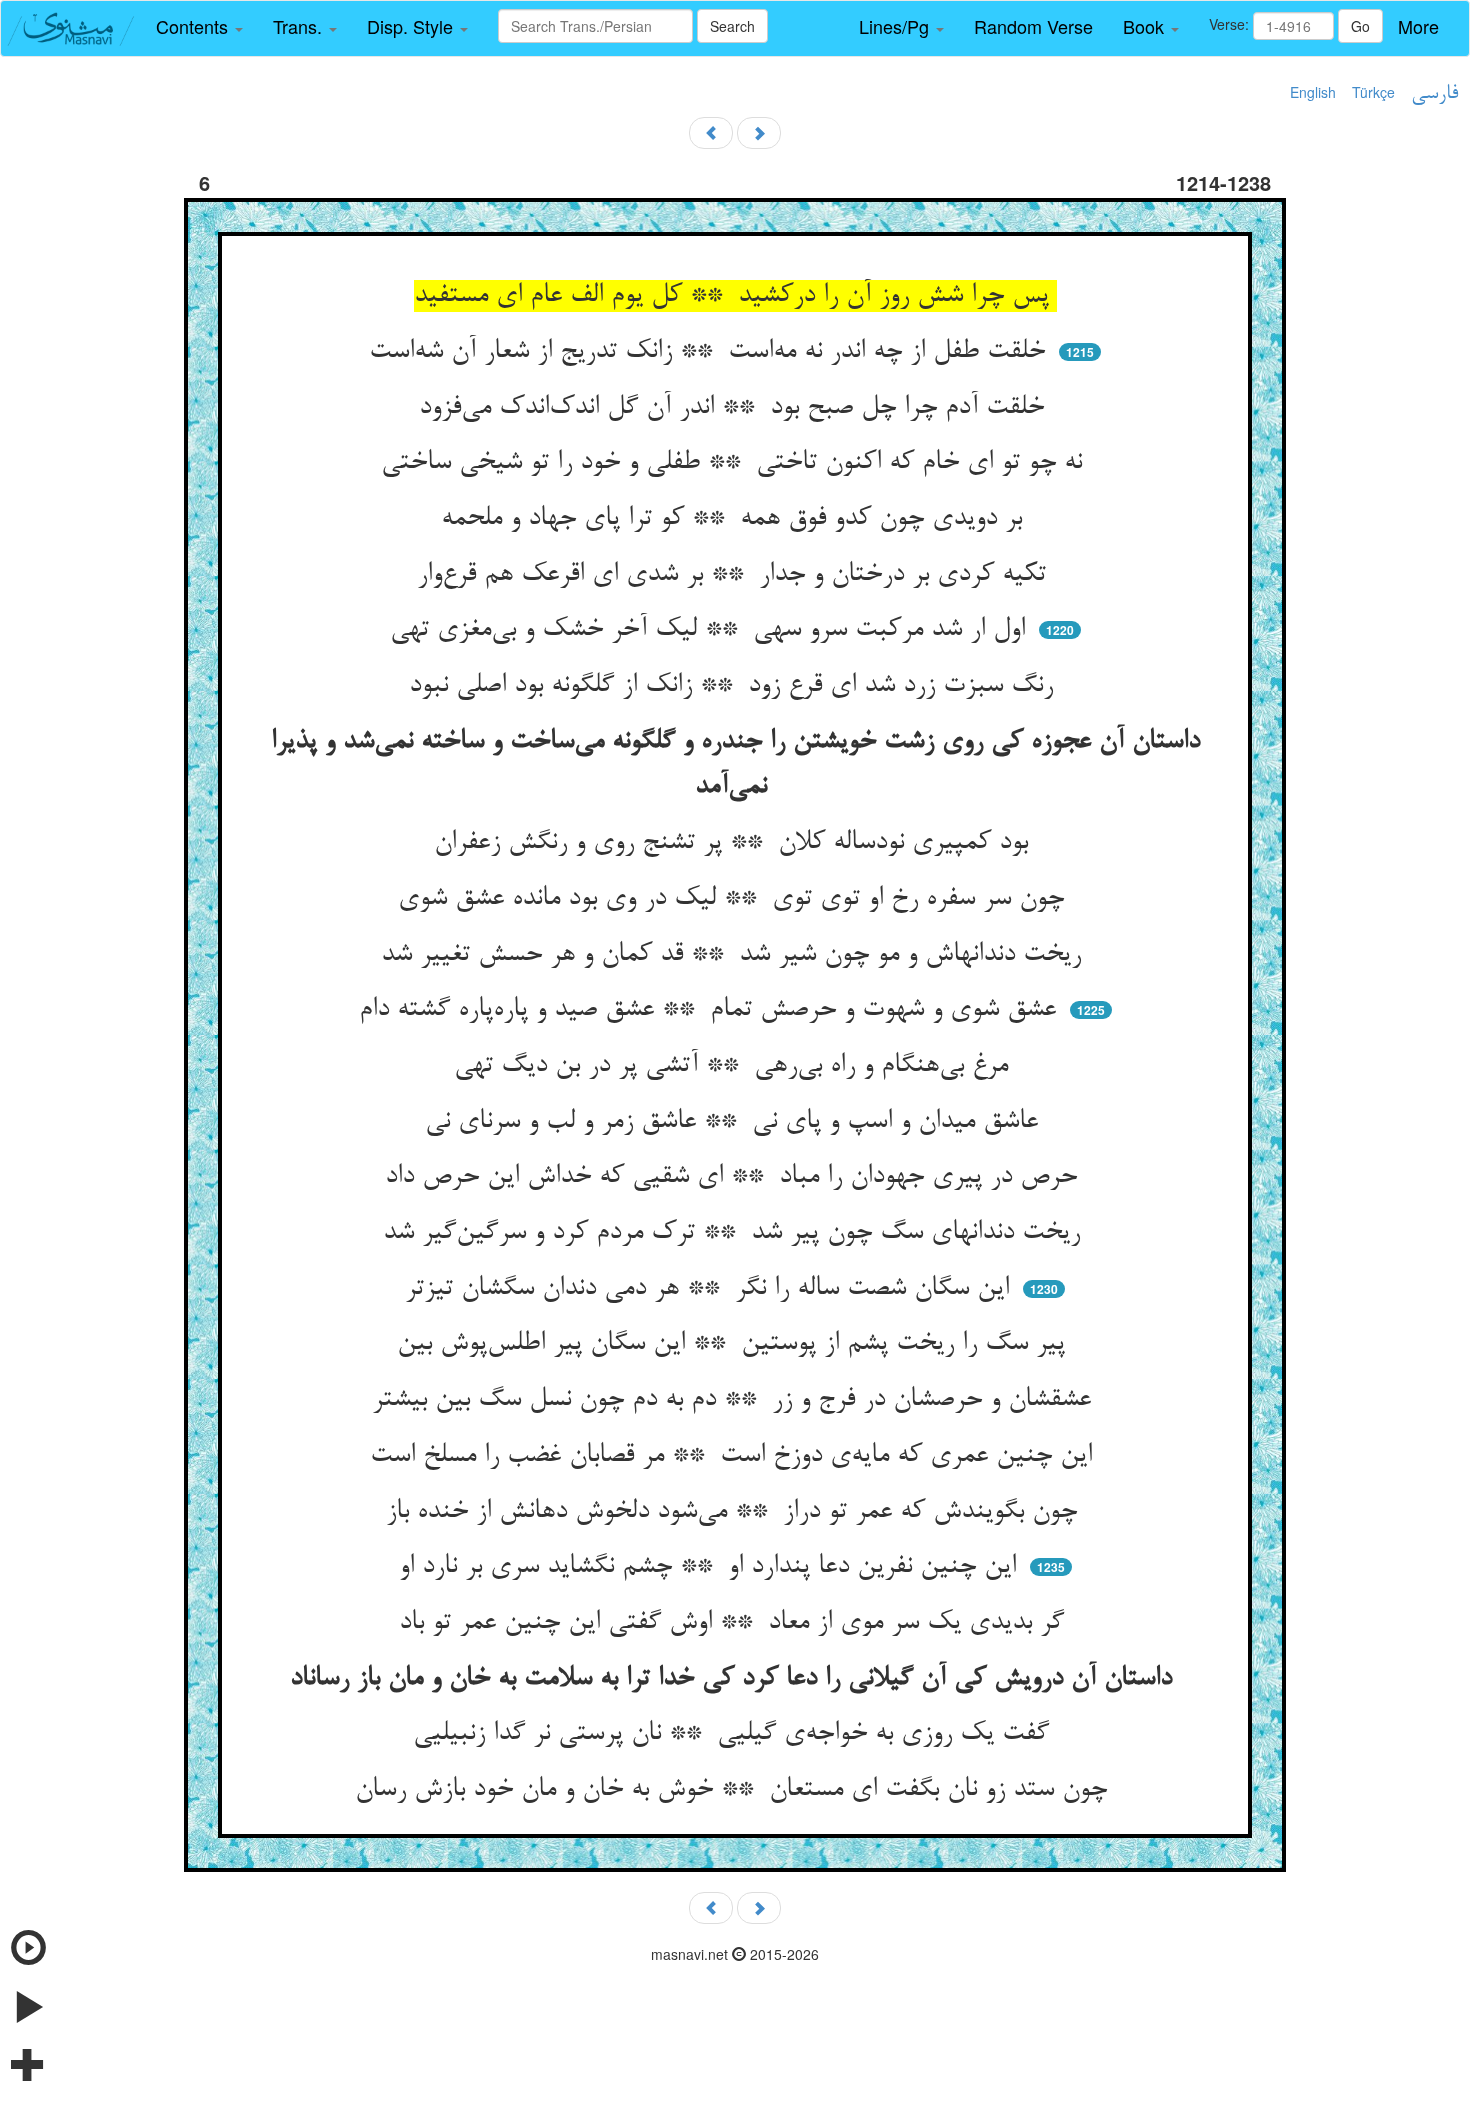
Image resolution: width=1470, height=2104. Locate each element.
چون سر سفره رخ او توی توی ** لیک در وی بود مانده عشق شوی (735, 899)
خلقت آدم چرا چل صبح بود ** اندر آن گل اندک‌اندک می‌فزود (735, 408)
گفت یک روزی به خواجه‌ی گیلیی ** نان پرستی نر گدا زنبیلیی (735, 1734)
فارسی (1434, 94)
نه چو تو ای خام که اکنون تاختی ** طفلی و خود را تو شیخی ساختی (735, 463)
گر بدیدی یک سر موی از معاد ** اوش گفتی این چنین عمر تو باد (735, 1623)
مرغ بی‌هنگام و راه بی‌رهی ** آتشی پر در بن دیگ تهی (735, 1066)
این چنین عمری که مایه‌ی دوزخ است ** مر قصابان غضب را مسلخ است (735, 1456)
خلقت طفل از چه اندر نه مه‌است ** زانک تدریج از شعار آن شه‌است (711, 352)
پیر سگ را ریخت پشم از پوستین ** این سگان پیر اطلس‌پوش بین (735, 1344)
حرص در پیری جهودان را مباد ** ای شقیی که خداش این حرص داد (735, 1177)
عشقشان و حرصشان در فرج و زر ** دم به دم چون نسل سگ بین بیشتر (735, 1400)
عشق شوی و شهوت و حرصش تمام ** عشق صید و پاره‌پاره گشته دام (711, 1010)
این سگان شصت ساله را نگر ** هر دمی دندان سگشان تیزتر (711, 1289)
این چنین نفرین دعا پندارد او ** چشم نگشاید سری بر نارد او (711, 1567)
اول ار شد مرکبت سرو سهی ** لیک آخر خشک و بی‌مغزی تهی (711, 630)
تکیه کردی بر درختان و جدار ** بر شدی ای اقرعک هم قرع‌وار (735, 575)
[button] (199, 27)
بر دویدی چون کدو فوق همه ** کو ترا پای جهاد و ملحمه (735, 519)
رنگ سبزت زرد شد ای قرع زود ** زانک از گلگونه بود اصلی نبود (735, 686)
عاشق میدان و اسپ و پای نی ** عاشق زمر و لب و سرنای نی (735, 1122)
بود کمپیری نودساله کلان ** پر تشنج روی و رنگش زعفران (735, 843)
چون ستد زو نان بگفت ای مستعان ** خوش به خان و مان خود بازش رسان (735, 1790)
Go (1360, 26)
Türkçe (1373, 92)
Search (732, 26)
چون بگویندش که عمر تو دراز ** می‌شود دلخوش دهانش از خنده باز (735, 1512)
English (1313, 92)
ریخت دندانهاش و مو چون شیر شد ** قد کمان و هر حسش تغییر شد (735, 955)
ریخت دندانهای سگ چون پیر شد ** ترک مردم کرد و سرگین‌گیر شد (735, 1233)
